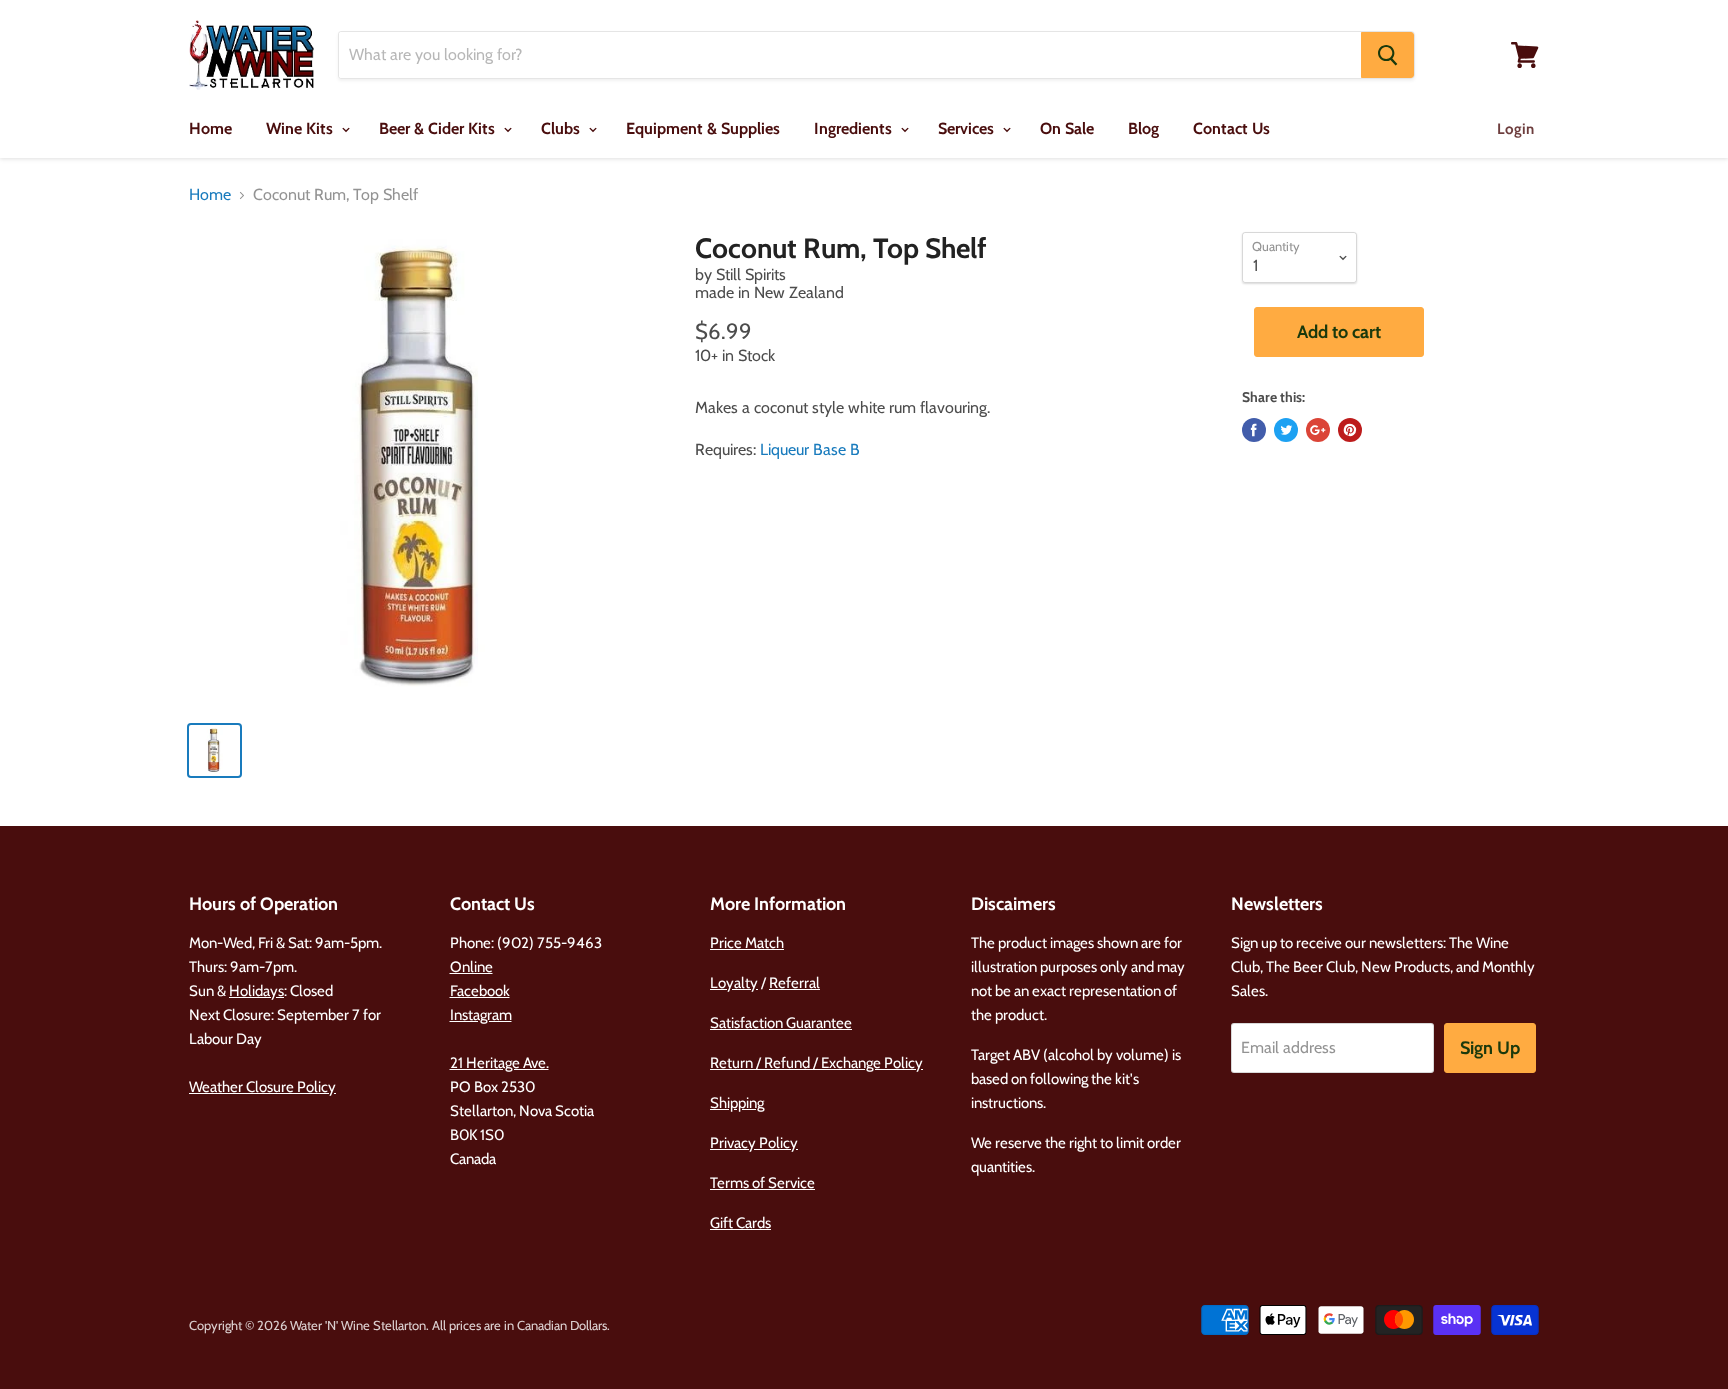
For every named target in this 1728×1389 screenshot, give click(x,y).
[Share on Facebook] (1254, 430)
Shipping (737, 1103)
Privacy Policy (754, 1143)
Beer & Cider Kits (439, 128)
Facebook (480, 991)
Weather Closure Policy (262, 1087)
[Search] (1387, 55)
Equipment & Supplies (703, 128)
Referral (794, 983)
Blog (1143, 128)
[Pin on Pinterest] (1350, 430)
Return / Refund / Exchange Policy (816, 1063)
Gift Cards (740, 1223)
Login (1515, 129)
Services (968, 128)
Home (210, 128)
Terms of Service (762, 1183)
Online (471, 967)
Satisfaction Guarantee (781, 1023)
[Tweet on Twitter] (1286, 430)
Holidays (256, 991)
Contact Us (1231, 128)
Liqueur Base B (810, 449)
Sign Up (1490, 1048)
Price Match (747, 943)
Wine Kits (301, 128)
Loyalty (734, 983)
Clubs (562, 128)
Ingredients (855, 128)
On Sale (1067, 128)
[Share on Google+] (1318, 430)
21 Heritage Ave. (499, 1063)
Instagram (481, 1015)
